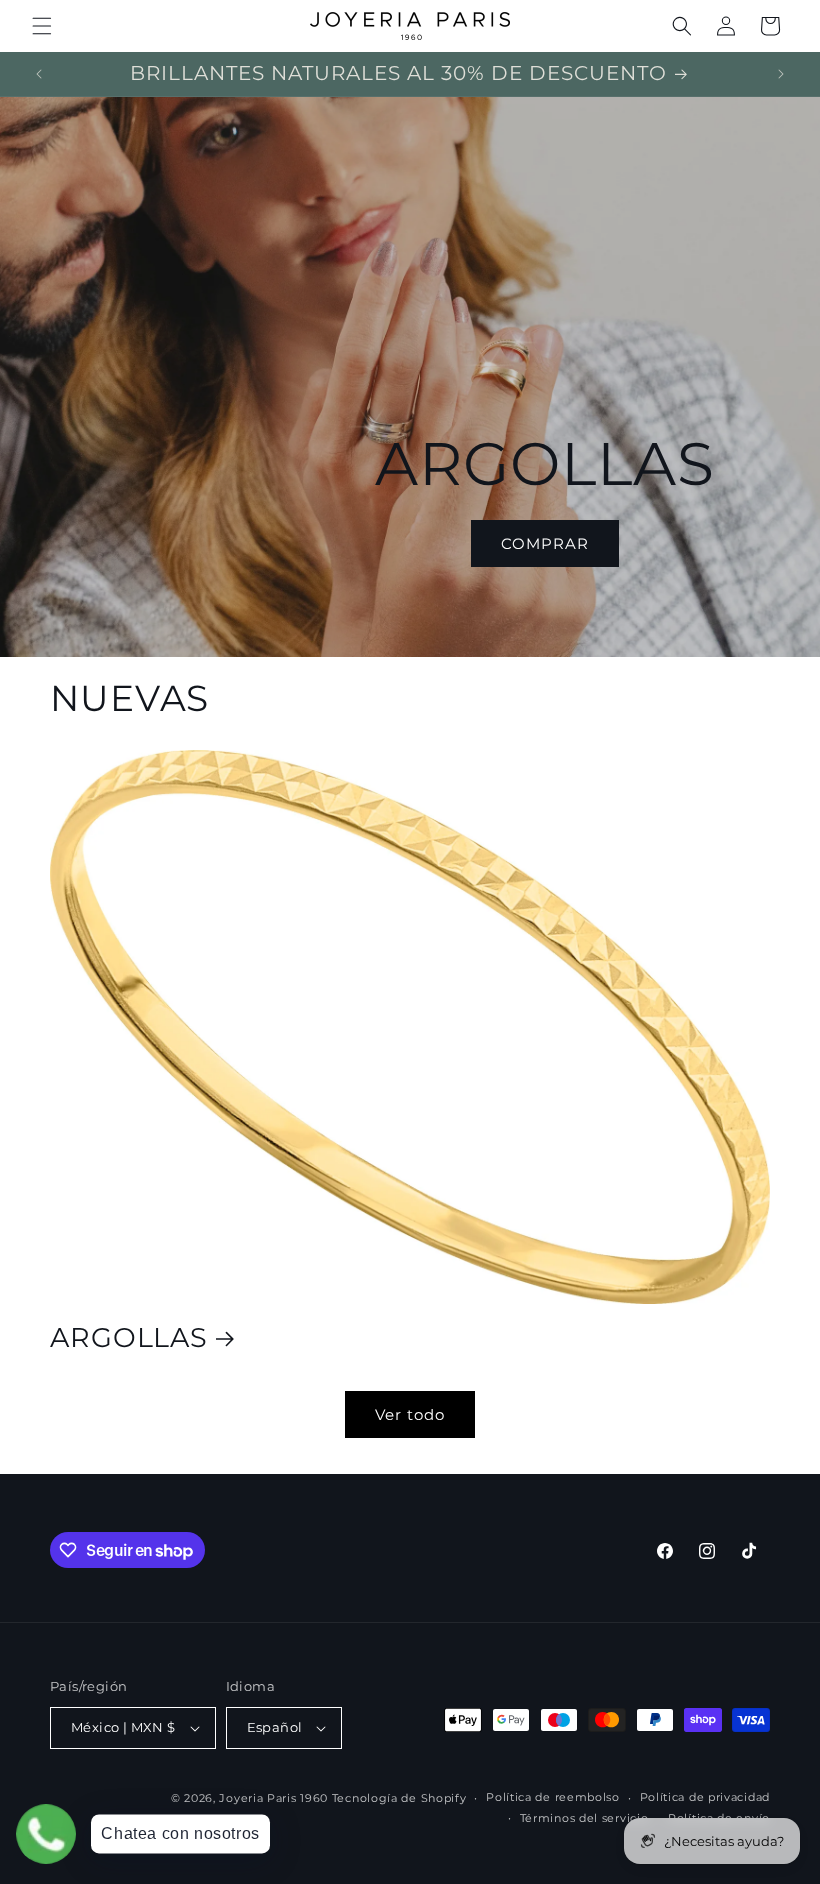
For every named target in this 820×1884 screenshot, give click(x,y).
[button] (42, 26)
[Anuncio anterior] (39, 74)
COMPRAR (545, 543)
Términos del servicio (584, 1818)
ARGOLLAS (129, 1338)
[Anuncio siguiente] (781, 74)
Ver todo (410, 1414)
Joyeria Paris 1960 (273, 1798)
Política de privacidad (705, 1797)
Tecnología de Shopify (399, 1798)
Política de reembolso (553, 1797)
